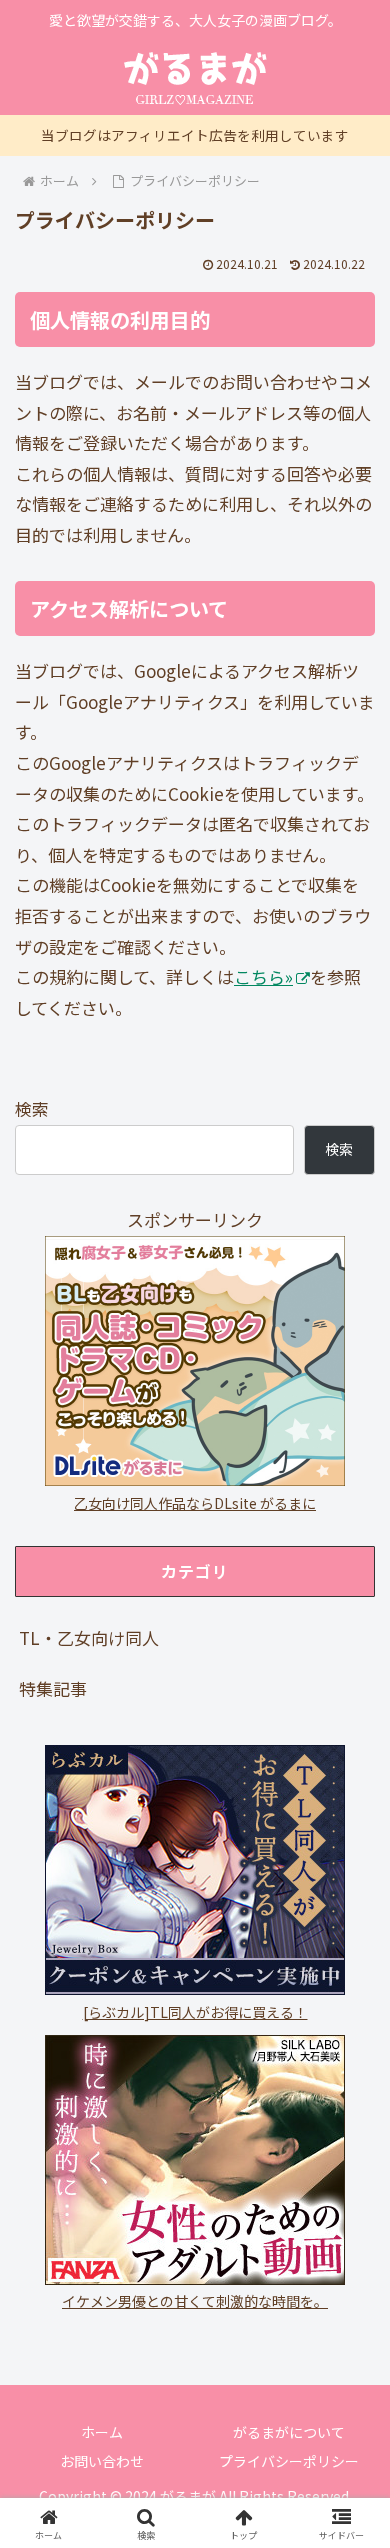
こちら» (263, 976)
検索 (32, 1108)
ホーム (102, 2432)
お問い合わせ (102, 2461)
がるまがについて (289, 2432)
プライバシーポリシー (289, 2461)
